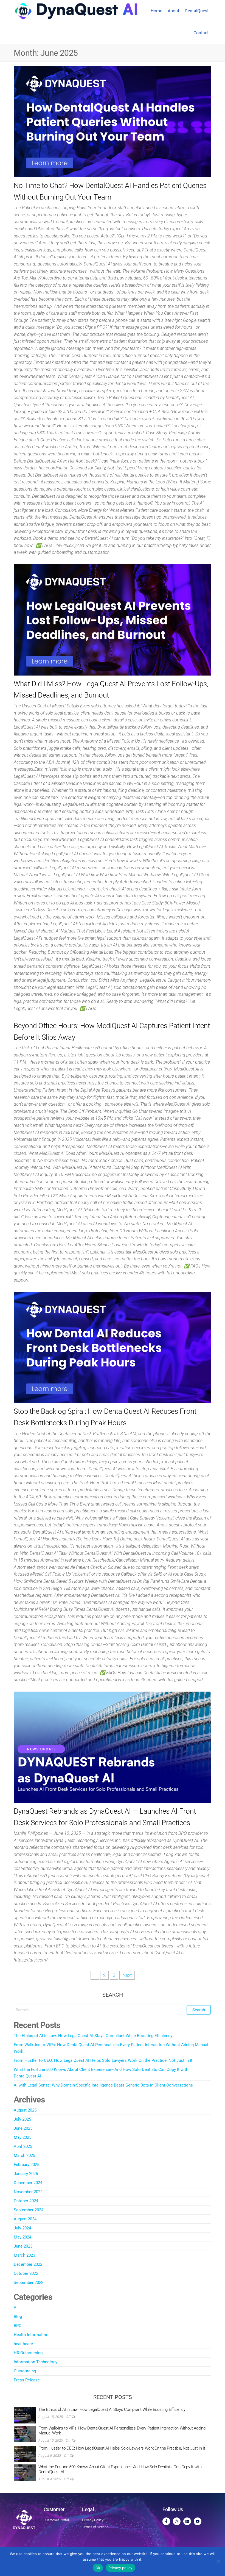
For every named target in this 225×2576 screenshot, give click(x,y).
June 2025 (23, 2128)
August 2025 (25, 2110)
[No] (218, 2561)
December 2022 (28, 2264)
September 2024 (29, 2210)
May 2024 (22, 2237)
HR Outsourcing (28, 2353)
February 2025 (26, 2165)
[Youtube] (198, 2521)
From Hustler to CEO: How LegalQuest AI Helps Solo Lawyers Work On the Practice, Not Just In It (103, 2060)
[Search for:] (113, 2010)
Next (127, 1975)
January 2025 (26, 2174)
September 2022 (29, 2282)
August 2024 (25, 2219)
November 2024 (28, 2192)
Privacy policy (120, 2568)
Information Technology (36, 2362)
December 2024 (28, 2183)
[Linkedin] (187, 2521)
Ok (98, 2568)
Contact (201, 33)
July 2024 (22, 2228)
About (173, 11)
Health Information (31, 2335)
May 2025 (22, 2137)
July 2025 (22, 2119)
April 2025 (23, 2146)
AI (16, 2307)
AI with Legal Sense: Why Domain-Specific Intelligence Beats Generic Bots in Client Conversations (103, 2085)
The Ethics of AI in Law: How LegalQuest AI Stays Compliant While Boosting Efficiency (93, 2036)
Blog (18, 2317)
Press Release (27, 2380)
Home (156, 11)
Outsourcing (25, 2371)
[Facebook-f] (166, 2521)
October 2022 (26, 2273)
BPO (18, 2326)
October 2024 (26, 2201)
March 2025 (24, 2156)
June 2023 (23, 2246)
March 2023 (24, 2255)
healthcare (23, 2344)
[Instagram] (177, 2521)
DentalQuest (197, 11)
